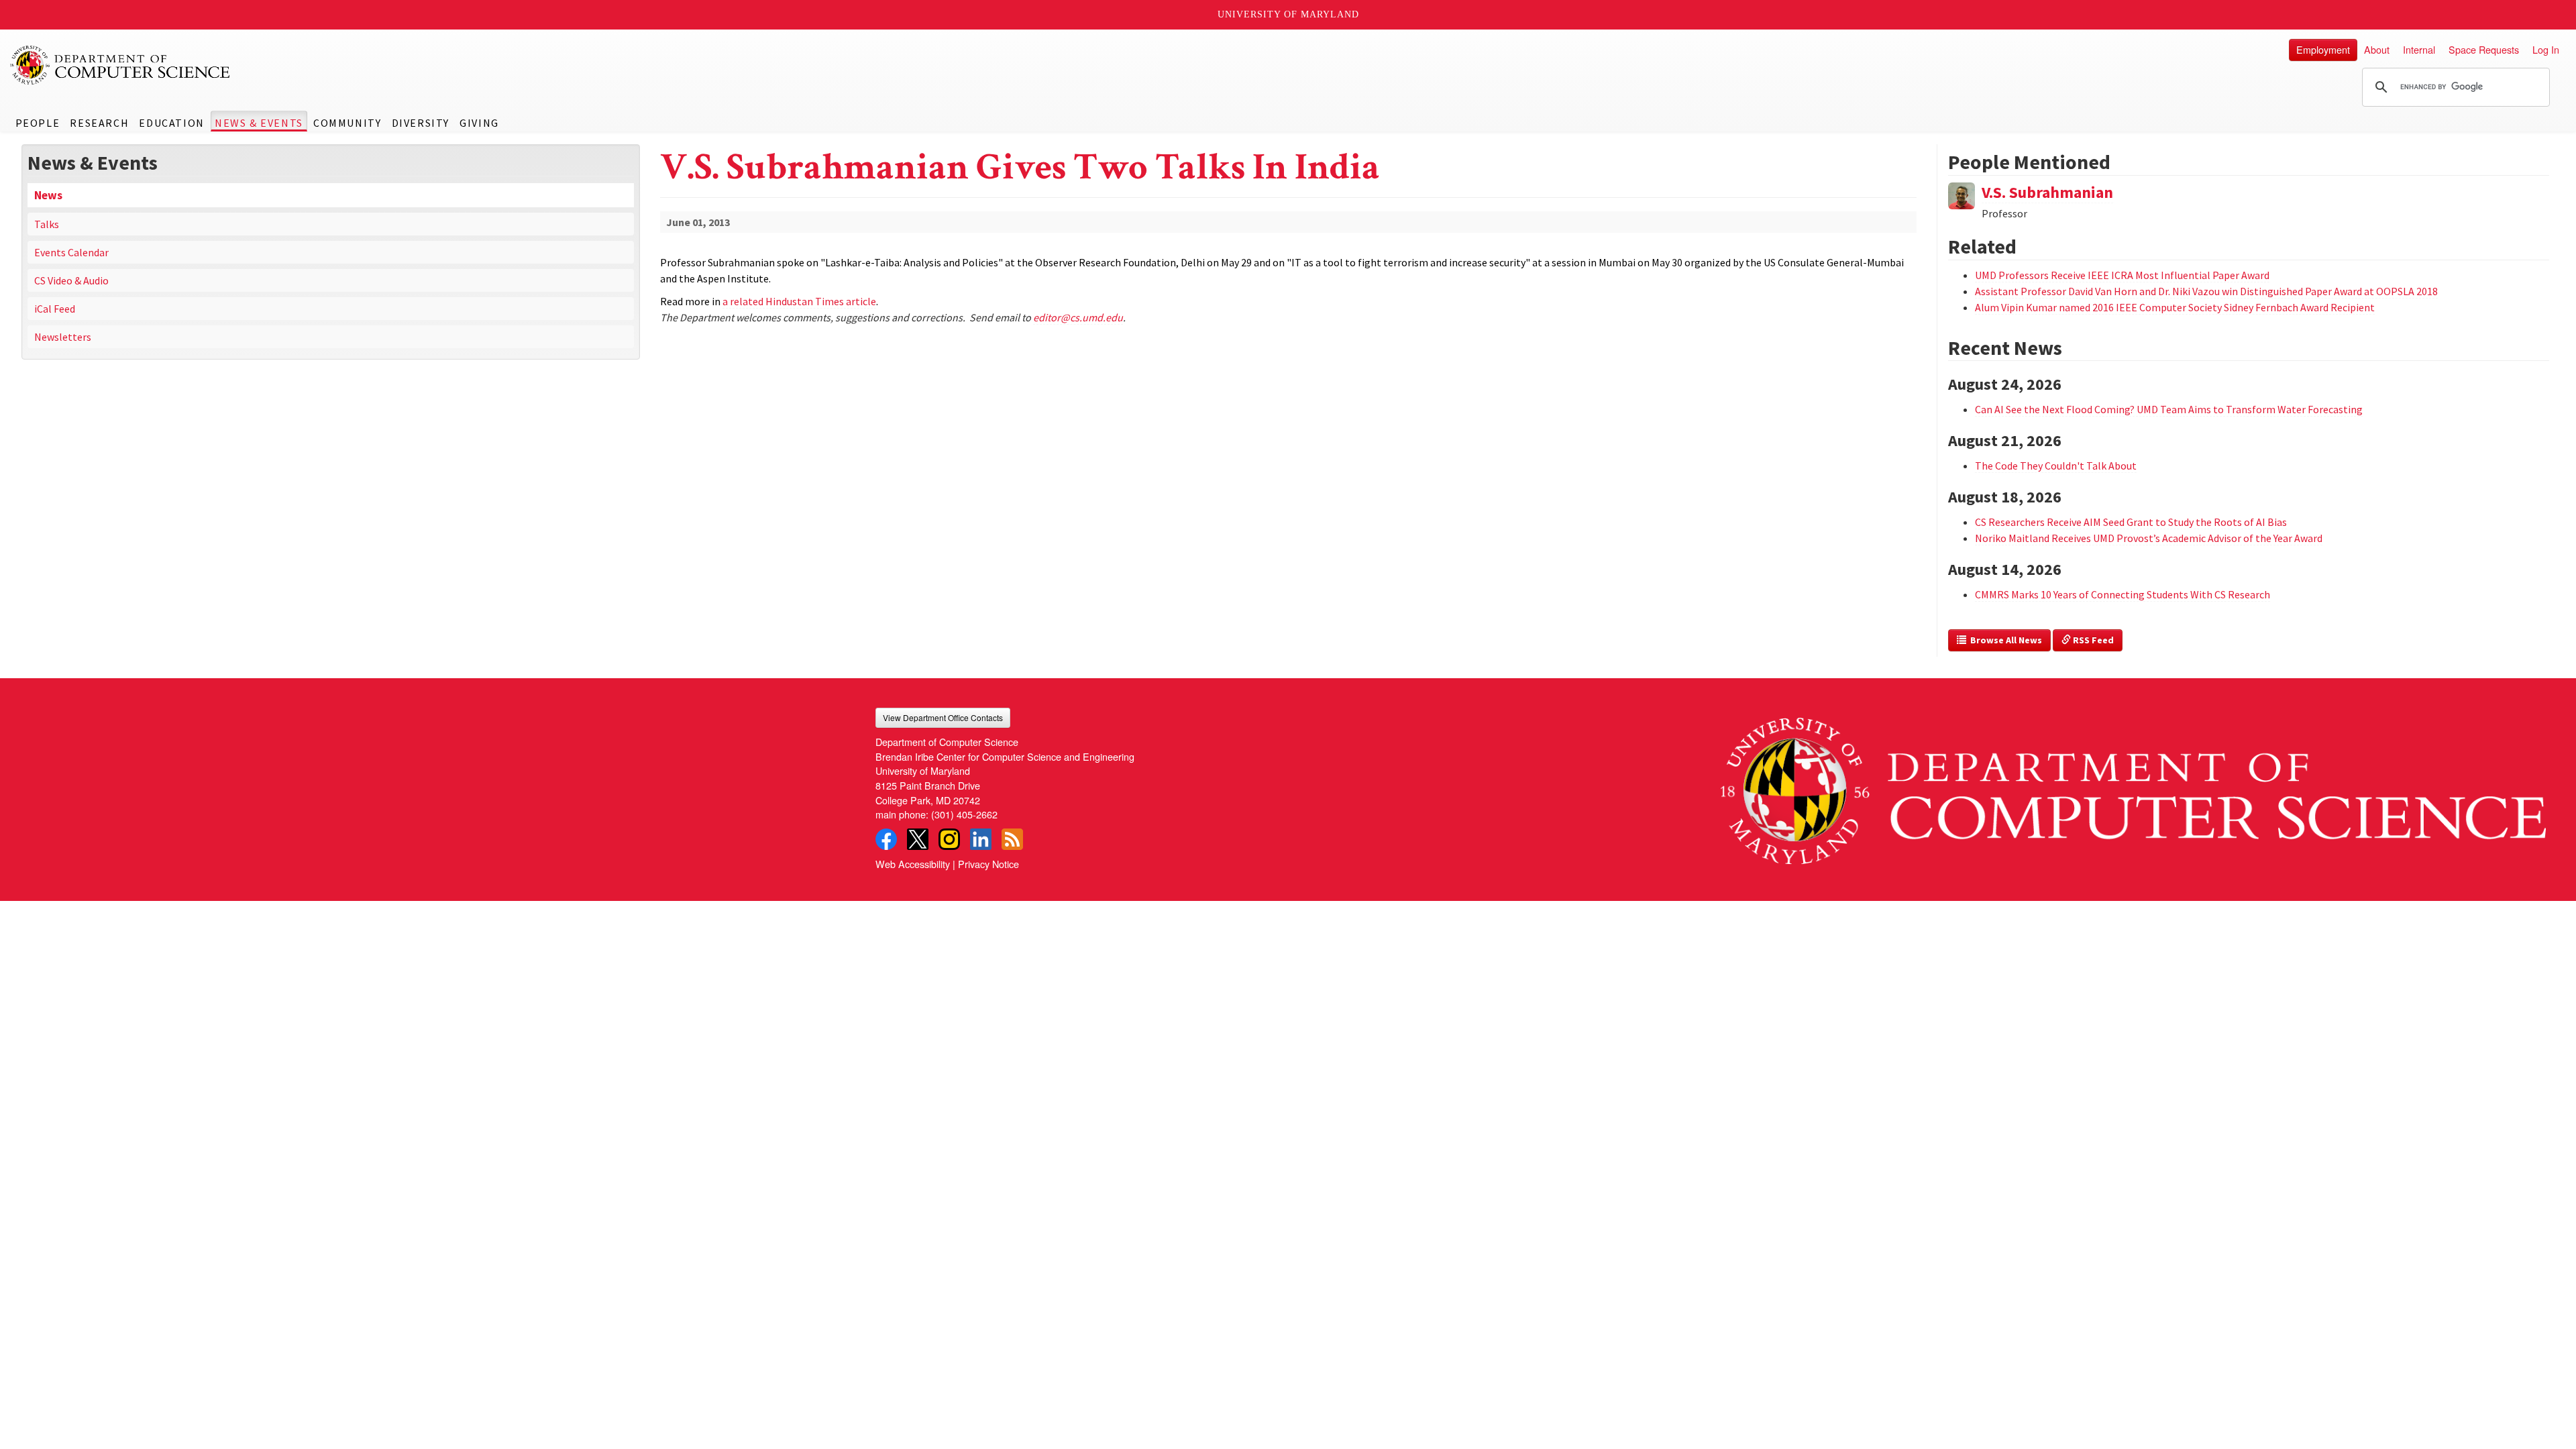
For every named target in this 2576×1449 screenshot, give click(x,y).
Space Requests (2484, 49)
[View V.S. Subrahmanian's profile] (1962, 194)
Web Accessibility (913, 864)
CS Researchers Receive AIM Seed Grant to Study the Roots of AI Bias (2131, 522)
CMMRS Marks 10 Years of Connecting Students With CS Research (2123, 594)
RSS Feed (2092, 640)
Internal (2419, 49)
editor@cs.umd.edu (1078, 317)
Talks (47, 224)
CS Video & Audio (71, 280)
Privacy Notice (988, 864)
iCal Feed (55, 309)
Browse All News (2004, 640)
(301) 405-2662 (964, 814)
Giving (479, 123)
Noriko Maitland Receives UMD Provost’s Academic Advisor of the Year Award (2149, 538)
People (38, 123)
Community (347, 123)
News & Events (259, 123)
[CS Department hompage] (2133, 786)
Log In (2546, 49)
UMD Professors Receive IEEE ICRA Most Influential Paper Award (2122, 275)
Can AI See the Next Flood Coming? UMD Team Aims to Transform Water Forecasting (2169, 409)
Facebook (886, 839)
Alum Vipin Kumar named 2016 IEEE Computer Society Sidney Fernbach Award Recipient (2175, 307)
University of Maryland (1288, 14)
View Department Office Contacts (943, 717)
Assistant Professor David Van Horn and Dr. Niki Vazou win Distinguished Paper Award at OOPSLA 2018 (2206, 291)
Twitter (918, 839)
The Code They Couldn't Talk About (2056, 466)
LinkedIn (981, 839)
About (2377, 49)
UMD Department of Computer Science (121, 65)
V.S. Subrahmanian (2047, 192)
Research (99, 123)
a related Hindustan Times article (799, 301)
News (48, 195)
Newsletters (63, 337)
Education (171, 123)
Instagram (949, 839)
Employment (2323, 49)
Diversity (421, 123)
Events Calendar (71, 252)
